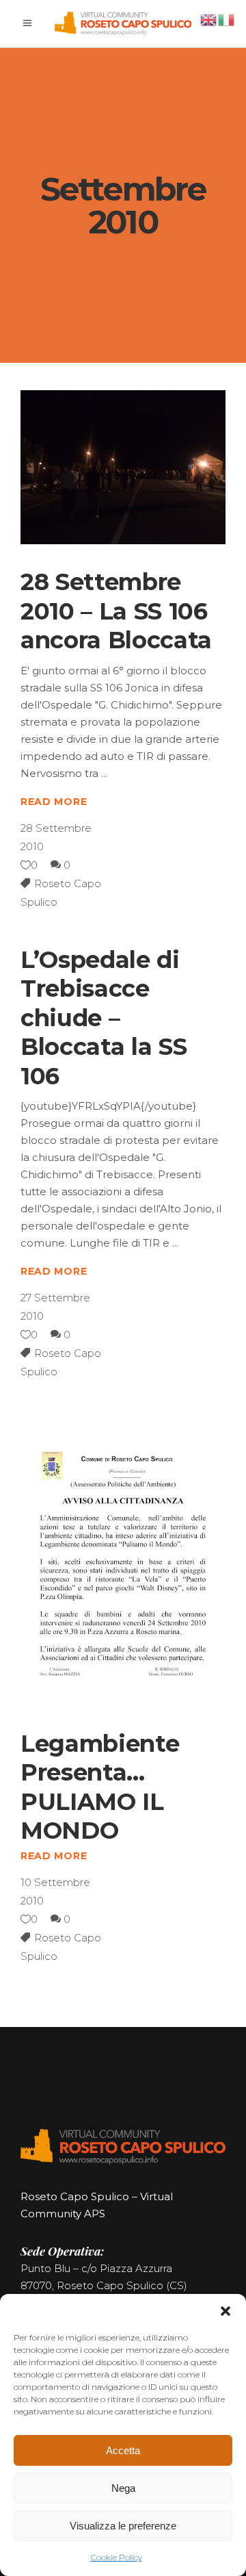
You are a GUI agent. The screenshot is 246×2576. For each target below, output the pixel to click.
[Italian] (227, 19)
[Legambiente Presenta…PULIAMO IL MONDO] (123, 1560)
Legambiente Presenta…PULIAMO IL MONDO (100, 1787)
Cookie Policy (117, 2557)
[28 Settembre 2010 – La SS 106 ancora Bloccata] (123, 467)
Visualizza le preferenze (123, 2526)
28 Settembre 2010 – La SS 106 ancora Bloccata (116, 611)
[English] (209, 19)
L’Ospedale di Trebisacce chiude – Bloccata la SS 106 (104, 1018)
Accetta (123, 2450)
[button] (225, 2311)
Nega (123, 2488)
